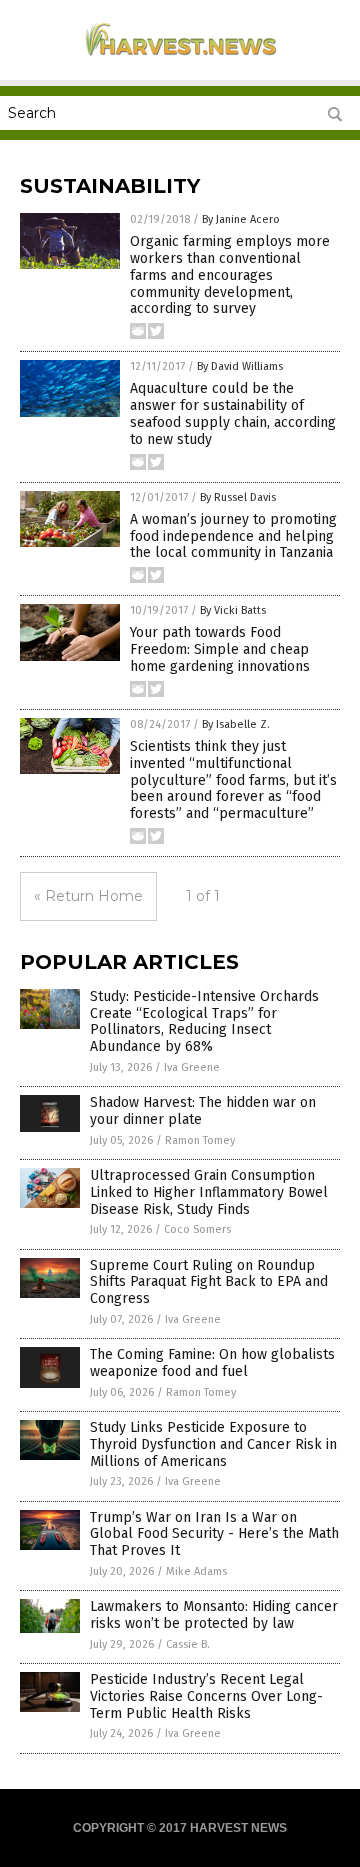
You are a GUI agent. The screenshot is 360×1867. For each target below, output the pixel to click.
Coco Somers (197, 1229)
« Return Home (88, 896)
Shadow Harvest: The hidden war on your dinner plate (203, 1111)
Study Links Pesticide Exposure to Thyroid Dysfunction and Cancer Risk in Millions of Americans (213, 1444)
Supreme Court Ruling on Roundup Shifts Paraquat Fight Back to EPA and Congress (209, 1282)
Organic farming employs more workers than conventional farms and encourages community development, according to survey (230, 275)
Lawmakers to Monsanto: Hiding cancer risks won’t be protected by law (214, 1615)
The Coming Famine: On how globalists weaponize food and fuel (212, 1363)
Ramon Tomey (200, 1140)
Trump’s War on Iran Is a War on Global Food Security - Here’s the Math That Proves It (214, 1534)
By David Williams (240, 366)
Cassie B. (188, 1644)
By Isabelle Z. (236, 724)
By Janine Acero (241, 219)
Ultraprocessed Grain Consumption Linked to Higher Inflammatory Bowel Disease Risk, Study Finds (209, 1192)
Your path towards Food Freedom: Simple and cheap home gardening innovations (220, 649)
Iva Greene (192, 1067)
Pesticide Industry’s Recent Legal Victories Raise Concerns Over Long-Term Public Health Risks (206, 1696)
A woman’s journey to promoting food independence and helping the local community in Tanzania (233, 536)
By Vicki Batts (233, 610)
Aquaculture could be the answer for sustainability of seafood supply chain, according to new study (233, 413)
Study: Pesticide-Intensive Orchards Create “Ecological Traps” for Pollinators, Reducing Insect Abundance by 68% (204, 1021)
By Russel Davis (238, 497)
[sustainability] (180, 59)
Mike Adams (196, 1571)
